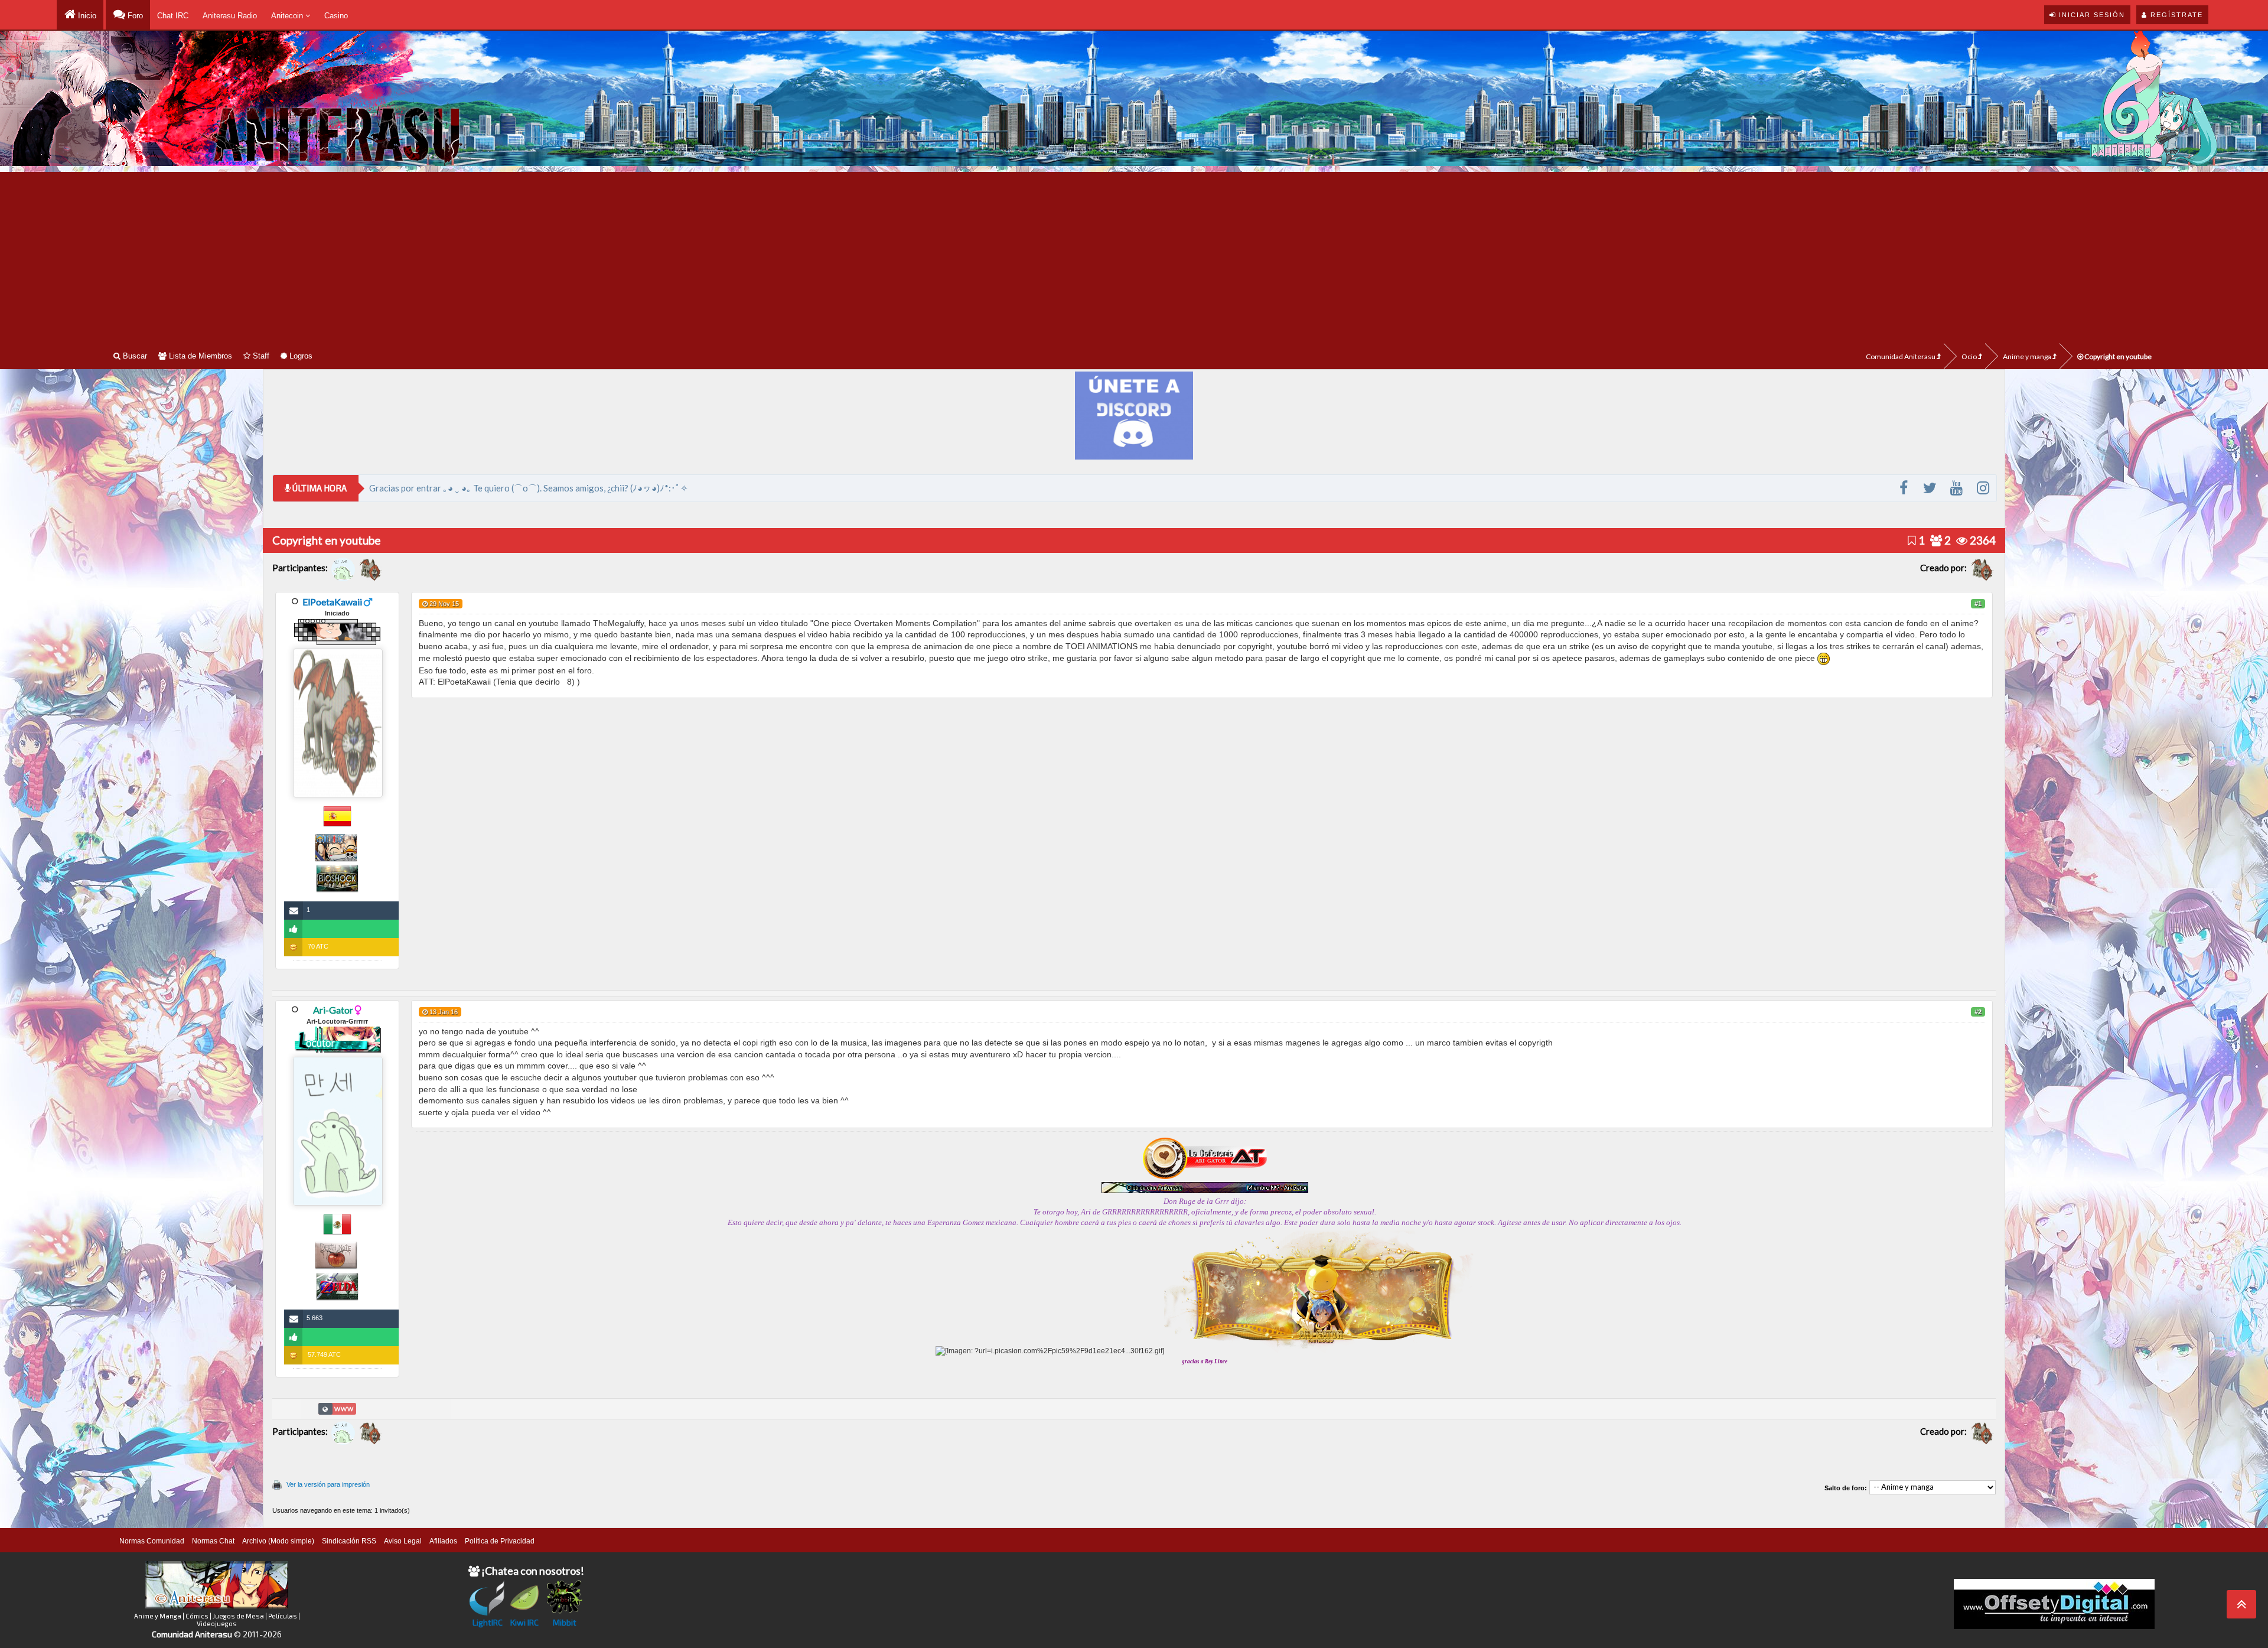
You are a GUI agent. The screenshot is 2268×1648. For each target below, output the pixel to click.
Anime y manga (2028, 356)
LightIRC (488, 1622)
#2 (1978, 1012)
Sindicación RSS (349, 1541)
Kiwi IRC (524, 1622)
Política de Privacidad (500, 1541)
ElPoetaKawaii (332, 602)
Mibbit (565, 1622)
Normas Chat (213, 1541)
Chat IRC (173, 16)
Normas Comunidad (152, 1541)
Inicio (86, 16)
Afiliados (443, 1541)
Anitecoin (288, 16)
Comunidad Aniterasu (1901, 356)
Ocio (1970, 356)
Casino (336, 16)
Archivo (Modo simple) (278, 1541)
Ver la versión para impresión (328, 1484)
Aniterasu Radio (230, 16)
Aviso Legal (403, 1541)
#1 (1978, 604)
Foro (134, 16)
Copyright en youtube (2117, 356)
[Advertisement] (1134, 255)
